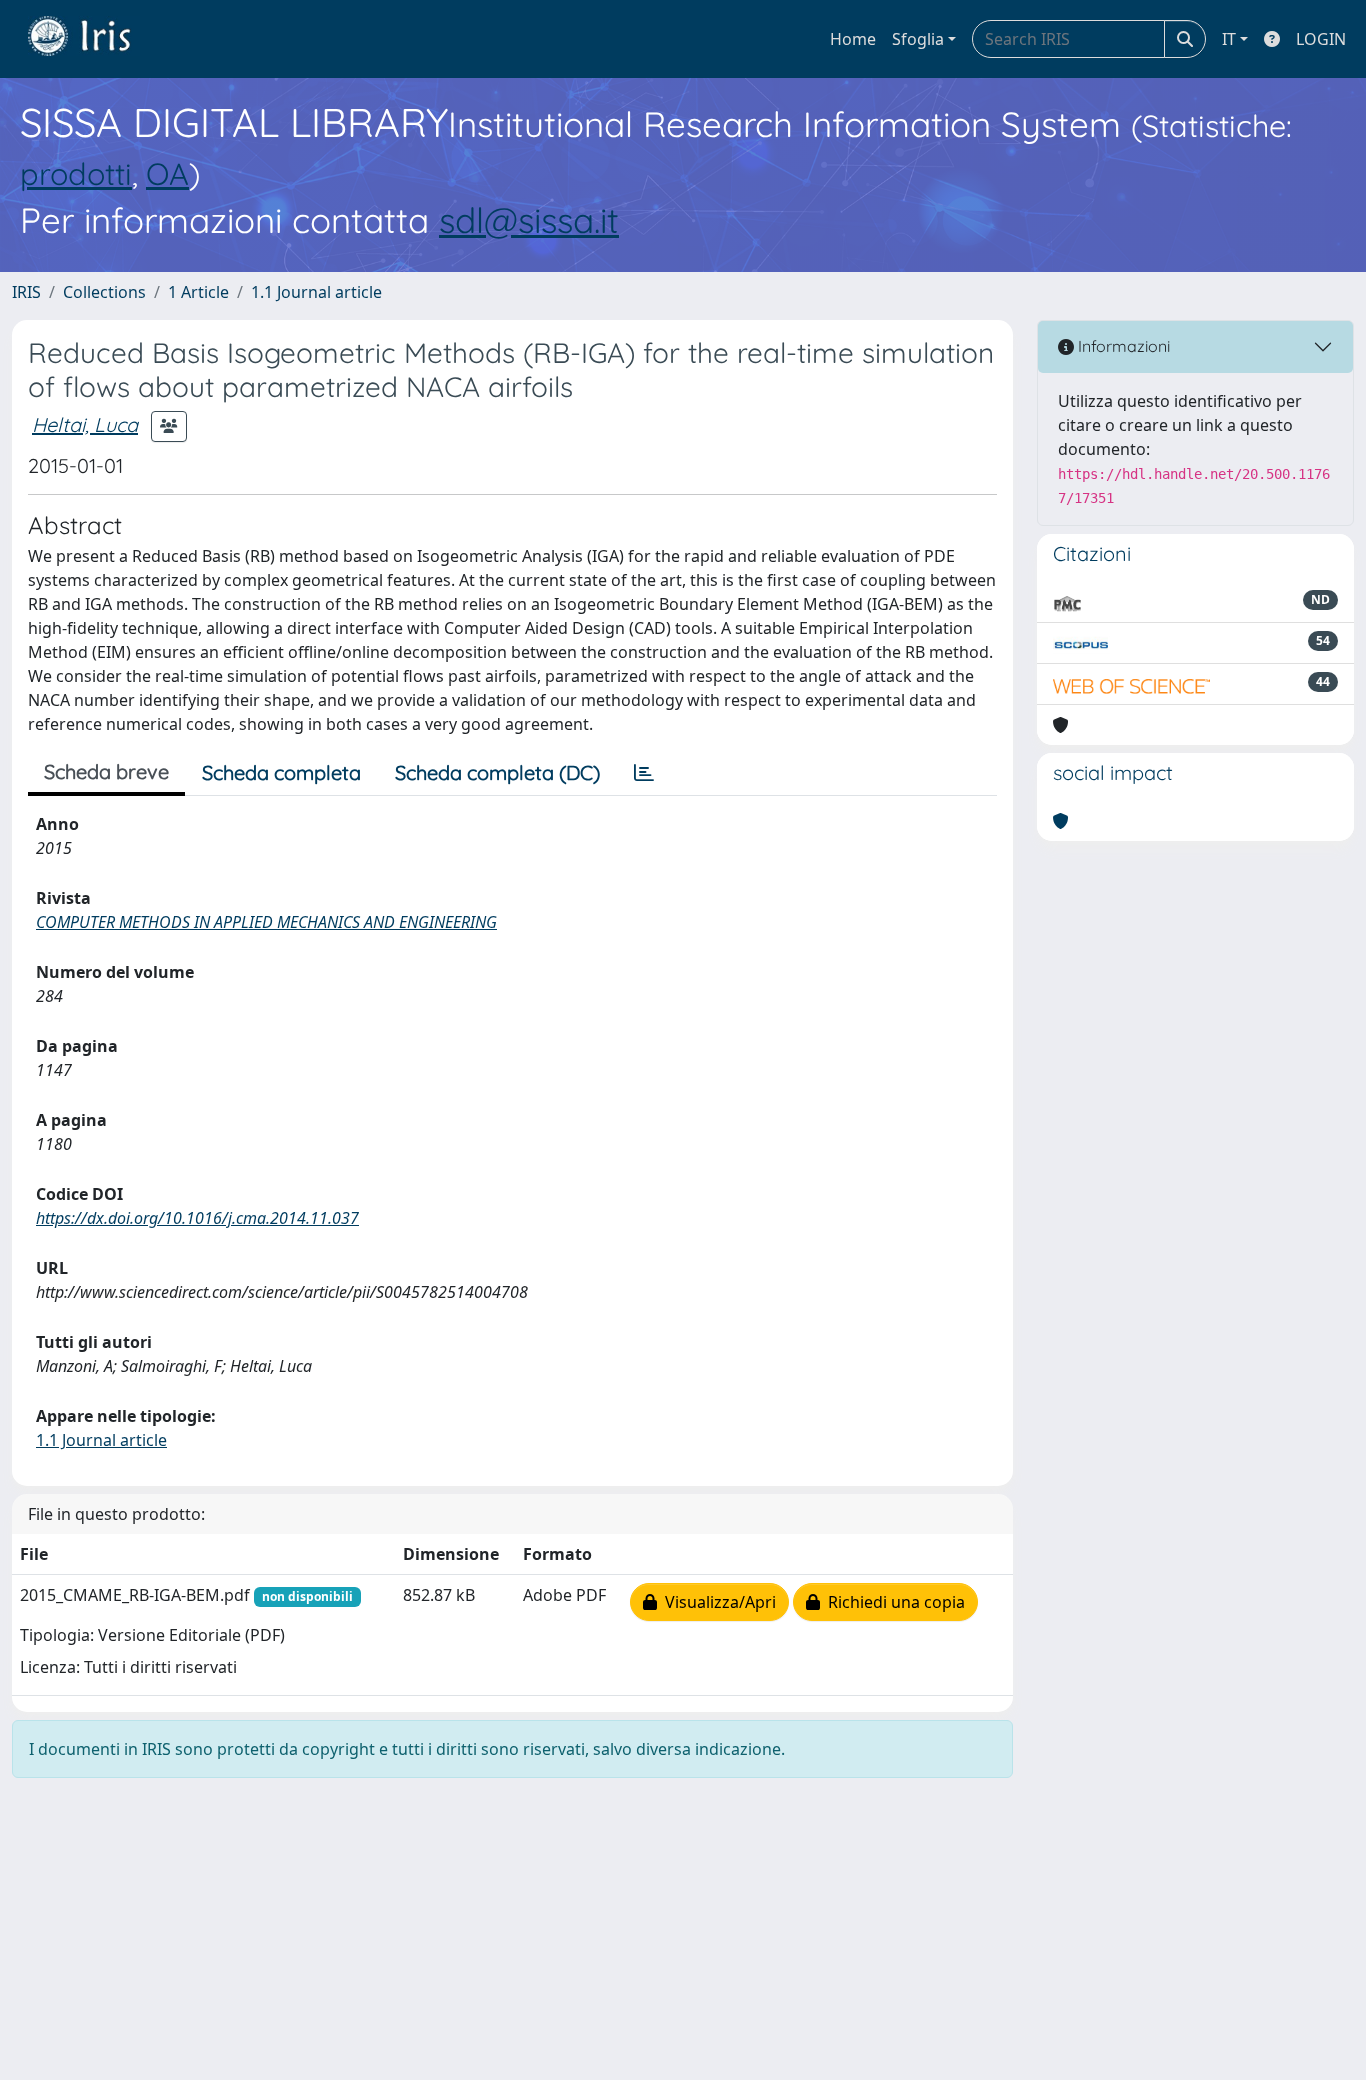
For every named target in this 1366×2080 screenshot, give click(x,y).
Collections (104, 292)
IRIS (26, 292)
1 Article (198, 292)
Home (853, 39)
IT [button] (1229, 39)
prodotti (76, 173)
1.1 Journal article (316, 292)
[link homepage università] (94, 39)
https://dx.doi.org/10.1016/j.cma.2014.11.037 (197, 1218)
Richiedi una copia (892, 1602)
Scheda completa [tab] (281, 772)
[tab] (644, 773)
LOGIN (1321, 39)
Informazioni (1122, 346)
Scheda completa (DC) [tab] (497, 772)
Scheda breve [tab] (106, 771)
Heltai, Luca (85, 424)
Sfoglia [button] (918, 39)
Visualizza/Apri (716, 1602)
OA (167, 173)
